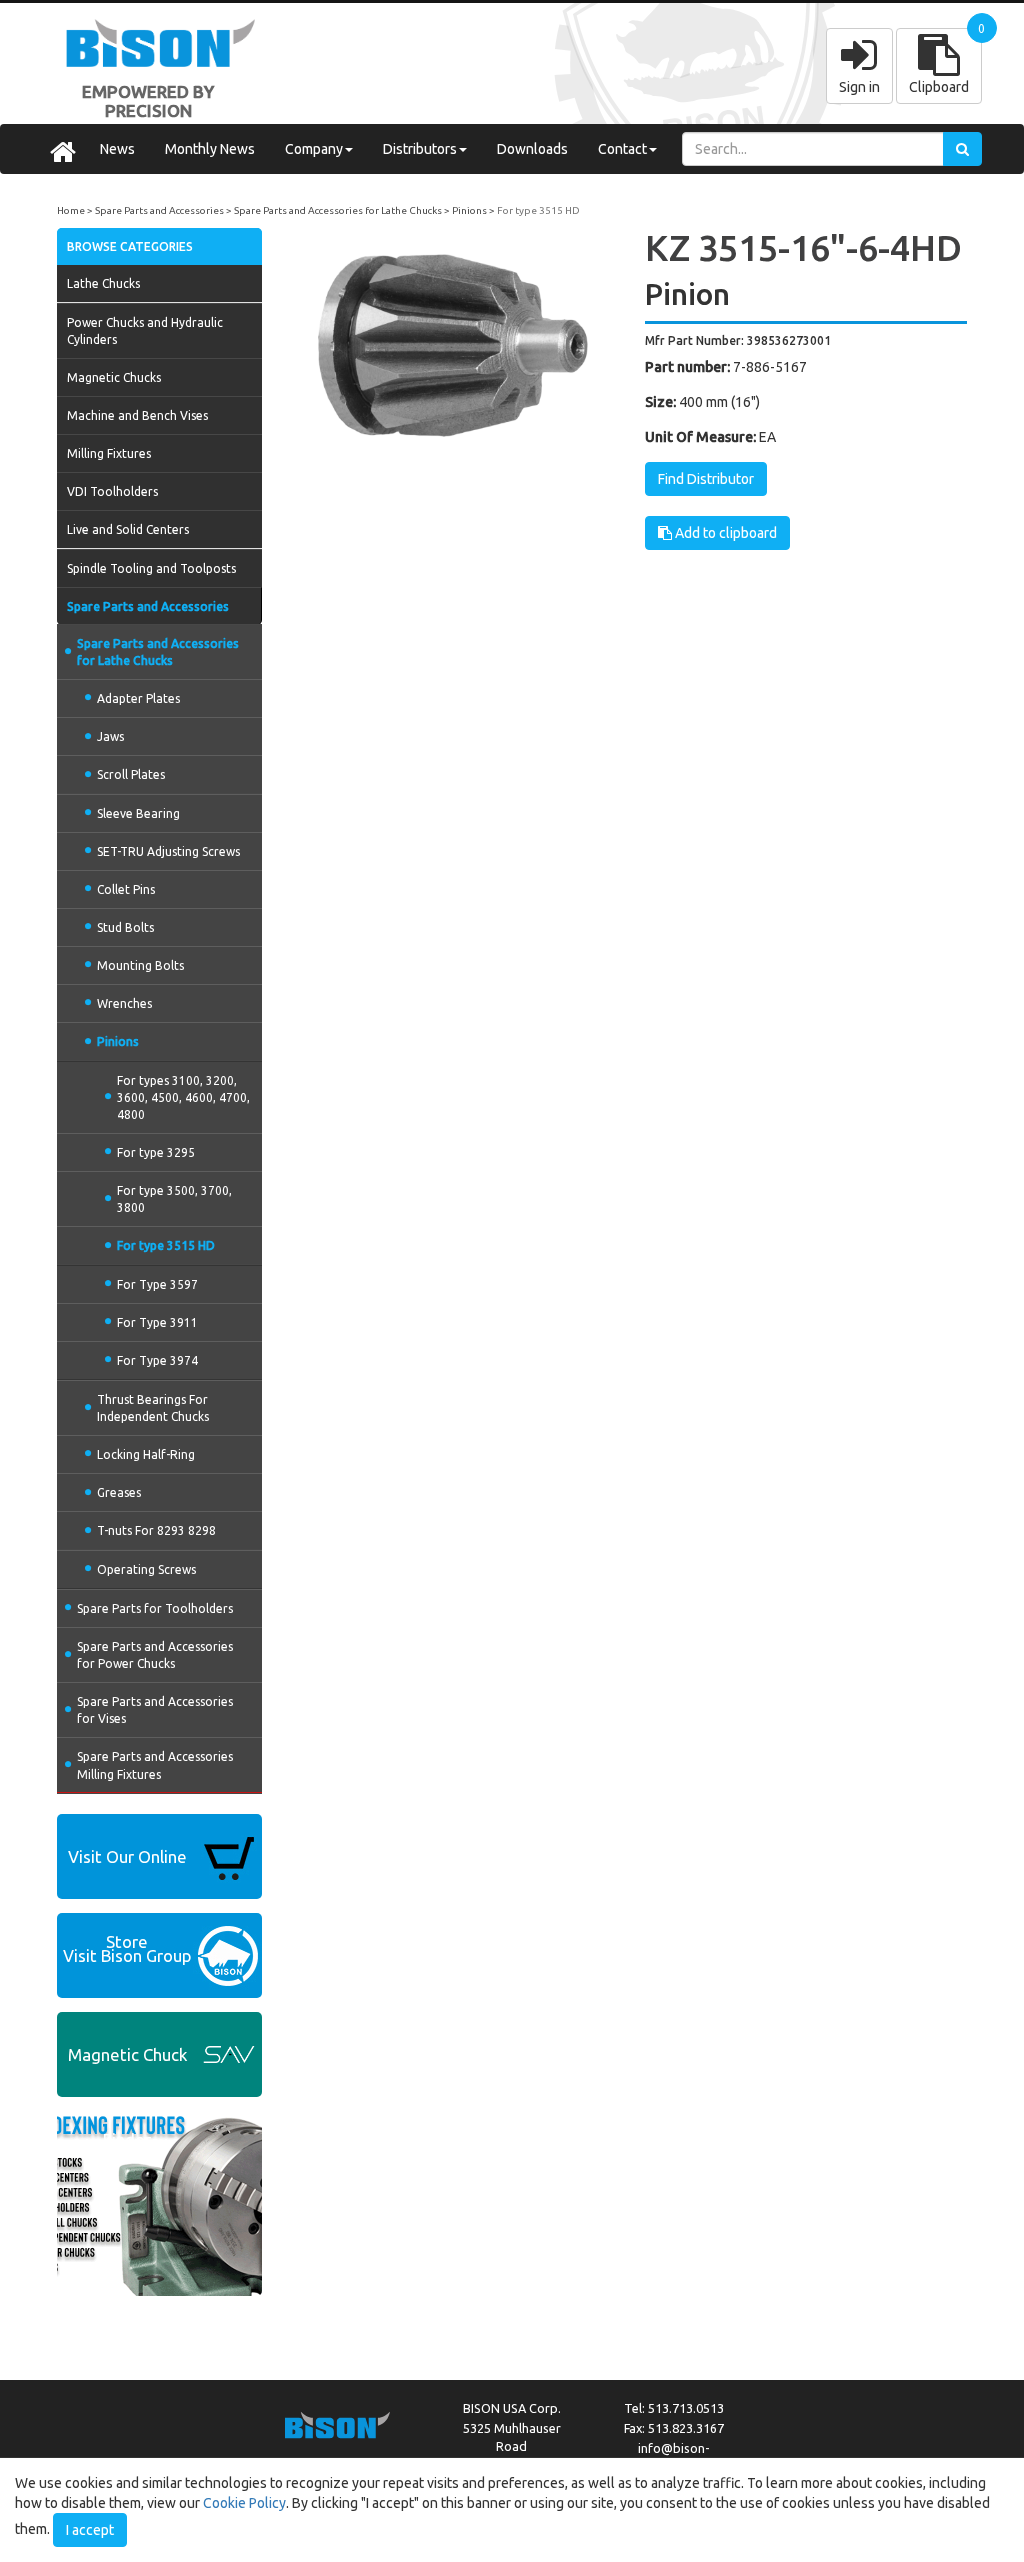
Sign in (859, 87)
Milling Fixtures (109, 453)
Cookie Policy (244, 2503)
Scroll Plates (131, 774)
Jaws (110, 736)
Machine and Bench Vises (137, 415)
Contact (622, 149)
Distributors (420, 149)
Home (71, 210)
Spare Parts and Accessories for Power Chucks (155, 1655)
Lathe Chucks (103, 283)
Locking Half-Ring (146, 1454)
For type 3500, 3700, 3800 (174, 1199)
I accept (90, 2530)
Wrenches (124, 1003)
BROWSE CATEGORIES (130, 246)
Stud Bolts (125, 927)
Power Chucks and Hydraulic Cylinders (145, 331)
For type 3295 (156, 1152)
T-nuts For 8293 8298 (156, 1530)
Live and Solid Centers (128, 529)
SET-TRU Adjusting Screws (168, 851)
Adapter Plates (138, 698)
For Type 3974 (157, 1360)
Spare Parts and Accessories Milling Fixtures (155, 1765)
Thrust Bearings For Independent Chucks (153, 1408)
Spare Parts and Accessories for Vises (155, 1710)
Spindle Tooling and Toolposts (151, 568)
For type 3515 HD (538, 210)
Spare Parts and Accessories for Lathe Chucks (338, 210)
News (117, 149)
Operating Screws (146, 1569)
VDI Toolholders (112, 491)
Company (314, 149)
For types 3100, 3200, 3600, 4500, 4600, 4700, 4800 (183, 1097)
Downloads (532, 149)
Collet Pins (126, 889)
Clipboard (939, 87)
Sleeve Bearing (138, 813)
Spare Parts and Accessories (159, 210)
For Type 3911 (157, 1322)
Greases (119, 1492)
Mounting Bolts (140, 965)
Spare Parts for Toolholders (155, 1608)
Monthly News (210, 149)
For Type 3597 (157, 1284)
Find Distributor (706, 479)
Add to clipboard (724, 533)
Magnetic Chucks (114, 377)
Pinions (469, 210)
